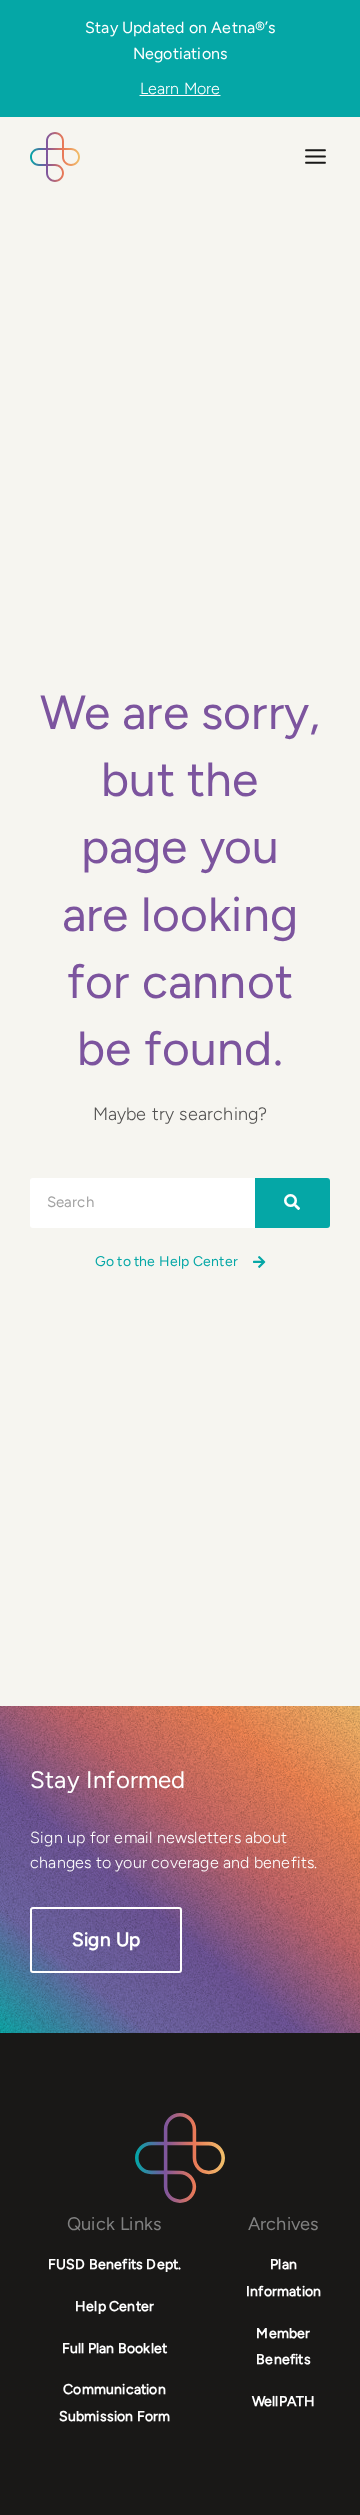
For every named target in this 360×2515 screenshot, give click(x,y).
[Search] (292, 1203)
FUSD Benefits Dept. (115, 2264)
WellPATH (284, 2401)
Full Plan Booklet (114, 2348)
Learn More (180, 89)
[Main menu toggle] (315, 156)
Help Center (114, 2306)
